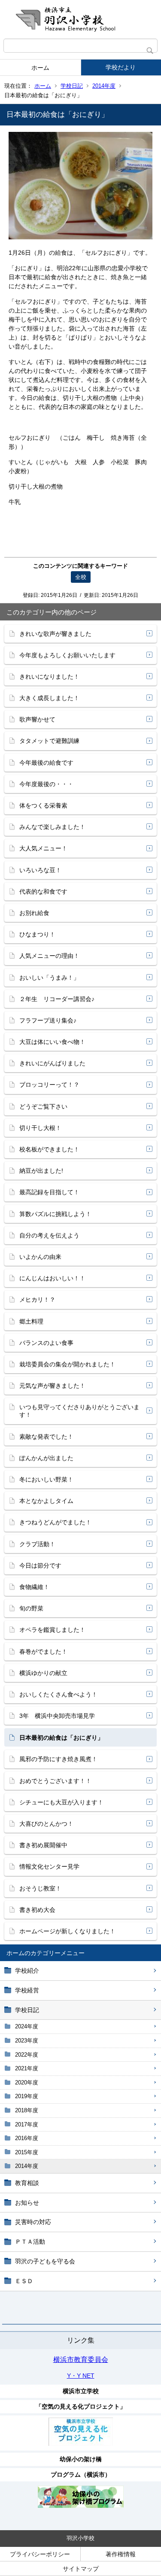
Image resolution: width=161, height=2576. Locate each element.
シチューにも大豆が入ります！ (61, 1802)
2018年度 (27, 2110)
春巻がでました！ (43, 1652)
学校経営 (27, 1990)
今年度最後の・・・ (46, 784)
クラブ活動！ (37, 1544)
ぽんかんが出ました (46, 1458)
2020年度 (27, 2083)
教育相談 (27, 2183)
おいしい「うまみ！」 (49, 978)
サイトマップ (81, 2569)
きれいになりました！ (49, 677)
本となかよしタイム (46, 1501)
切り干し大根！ (40, 1128)
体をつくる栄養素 (43, 805)
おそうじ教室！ (40, 1888)
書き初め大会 (37, 1910)
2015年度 (27, 2152)
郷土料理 (31, 1321)
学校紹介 (27, 1971)
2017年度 (27, 2124)
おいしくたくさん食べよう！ (58, 1694)
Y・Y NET (81, 2376)
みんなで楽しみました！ (52, 827)
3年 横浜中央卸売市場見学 (57, 1716)
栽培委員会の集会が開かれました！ (67, 1364)
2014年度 (104, 86)
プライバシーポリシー (40, 2554)
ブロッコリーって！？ (49, 1085)
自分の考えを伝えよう (49, 1235)
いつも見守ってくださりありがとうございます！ (79, 1411)
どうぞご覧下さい (43, 1106)
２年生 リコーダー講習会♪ (57, 999)
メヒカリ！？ (37, 1300)
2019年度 (27, 2096)
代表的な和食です (43, 891)
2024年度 (27, 2026)
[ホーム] (80, 19)
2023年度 (27, 2041)
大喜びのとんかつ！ (46, 1824)
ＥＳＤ (24, 2281)
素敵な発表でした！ (46, 1437)
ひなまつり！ (37, 934)
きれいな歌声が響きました (55, 634)
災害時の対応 (33, 2222)
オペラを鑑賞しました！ (52, 1630)
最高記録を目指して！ (49, 1192)
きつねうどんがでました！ (55, 1522)
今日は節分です (40, 1565)
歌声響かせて (37, 719)
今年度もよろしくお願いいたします (67, 655)
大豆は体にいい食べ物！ (52, 1042)
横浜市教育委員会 (81, 2360)
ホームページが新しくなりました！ (67, 1931)
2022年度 (27, 2055)
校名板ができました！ (49, 1149)
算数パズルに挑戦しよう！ (55, 1214)
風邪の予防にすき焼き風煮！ (58, 1759)
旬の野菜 (31, 1608)
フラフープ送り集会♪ (48, 1020)
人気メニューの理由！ (49, 956)
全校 (81, 577)
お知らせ (27, 2203)
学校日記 (72, 86)
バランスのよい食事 (46, 1343)
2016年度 (27, 2138)
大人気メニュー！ (43, 848)
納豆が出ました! (41, 1171)
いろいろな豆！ (40, 870)
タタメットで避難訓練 (49, 741)
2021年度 (27, 2068)
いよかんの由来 (40, 1257)
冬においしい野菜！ (46, 1479)
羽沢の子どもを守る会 (45, 2261)
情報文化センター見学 (49, 1866)
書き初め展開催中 (43, 1845)
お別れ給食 (34, 913)
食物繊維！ (34, 1587)
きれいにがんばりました (52, 1063)
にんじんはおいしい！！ (52, 1278)
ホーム (40, 68)
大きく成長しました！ (49, 698)
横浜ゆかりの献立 (43, 1673)
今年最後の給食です (46, 763)
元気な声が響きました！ (52, 1386)
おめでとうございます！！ (55, 1781)
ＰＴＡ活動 (30, 2242)
